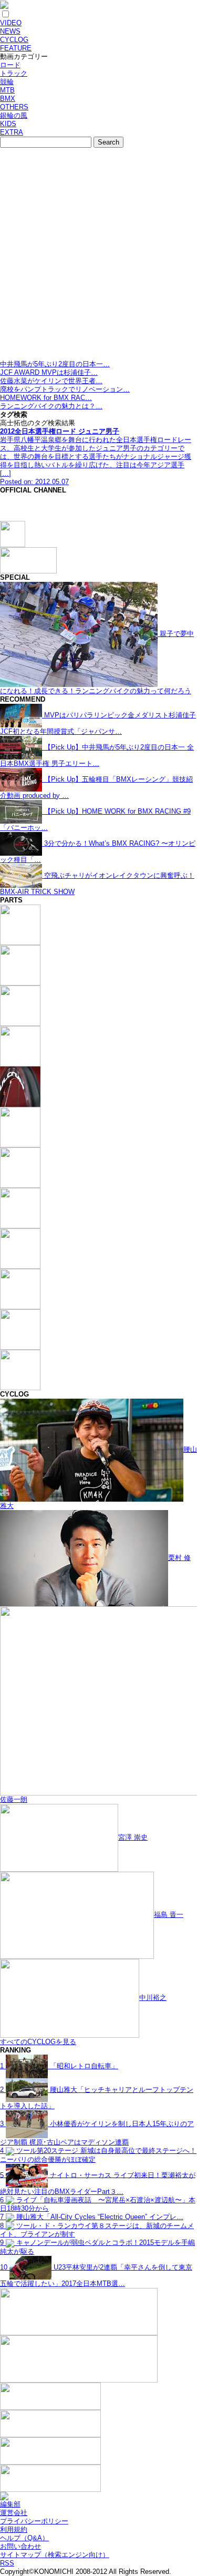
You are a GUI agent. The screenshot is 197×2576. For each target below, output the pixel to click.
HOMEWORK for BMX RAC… (46, 398)
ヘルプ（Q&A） (24, 2538)
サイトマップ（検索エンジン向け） (55, 2555)
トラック (14, 73)
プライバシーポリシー (34, 2521)
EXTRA (12, 132)
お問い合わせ (20, 2546)
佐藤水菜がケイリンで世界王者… (51, 381)
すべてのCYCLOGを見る (38, 2042)
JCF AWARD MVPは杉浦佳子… (49, 372)
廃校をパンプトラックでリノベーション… (65, 389)
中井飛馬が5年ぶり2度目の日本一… (55, 364)
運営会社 (14, 2513)
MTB (7, 90)
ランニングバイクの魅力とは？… (51, 406)
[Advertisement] (98, 256)
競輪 (7, 82)
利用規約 (14, 2529)
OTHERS (14, 107)
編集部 (10, 2504)
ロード (10, 65)
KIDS (8, 124)
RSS (7, 2563)
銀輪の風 (14, 115)
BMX (8, 99)
